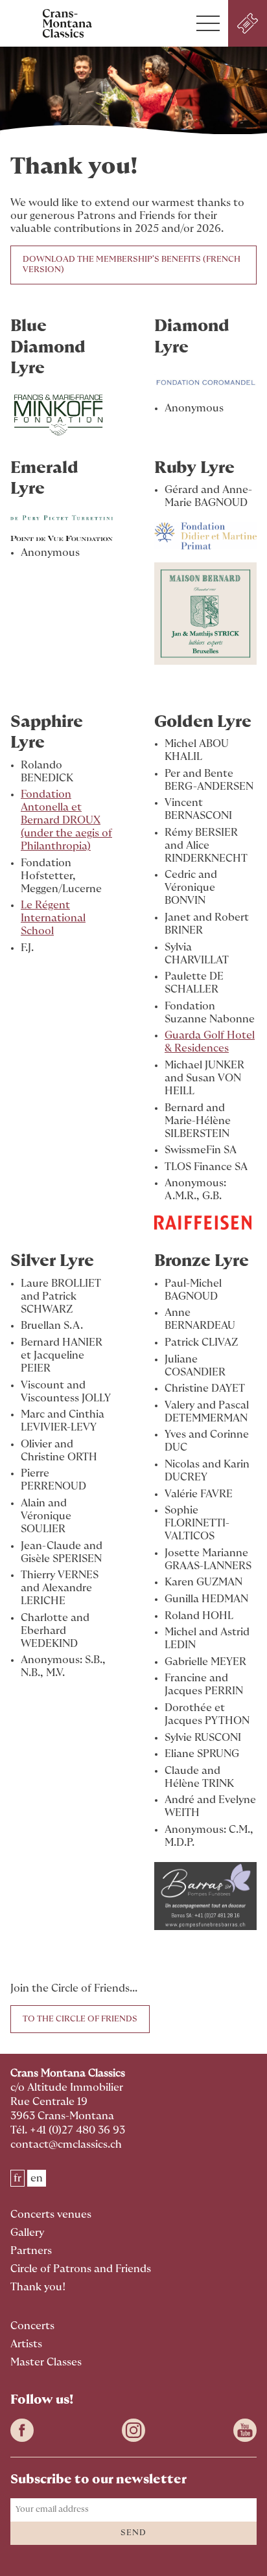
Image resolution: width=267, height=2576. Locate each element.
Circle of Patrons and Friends (81, 2269)
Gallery (27, 2233)
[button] (208, 23)
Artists (26, 2344)
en (37, 2178)
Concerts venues (51, 2214)
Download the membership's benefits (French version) (132, 265)
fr (17, 2178)
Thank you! (38, 2287)
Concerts (32, 2326)
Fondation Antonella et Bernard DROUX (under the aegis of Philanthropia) (66, 820)
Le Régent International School (53, 918)
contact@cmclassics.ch (66, 2145)
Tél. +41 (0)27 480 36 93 (68, 2130)
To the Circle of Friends (80, 2019)
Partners (31, 2251)
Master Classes (46, 2362)
